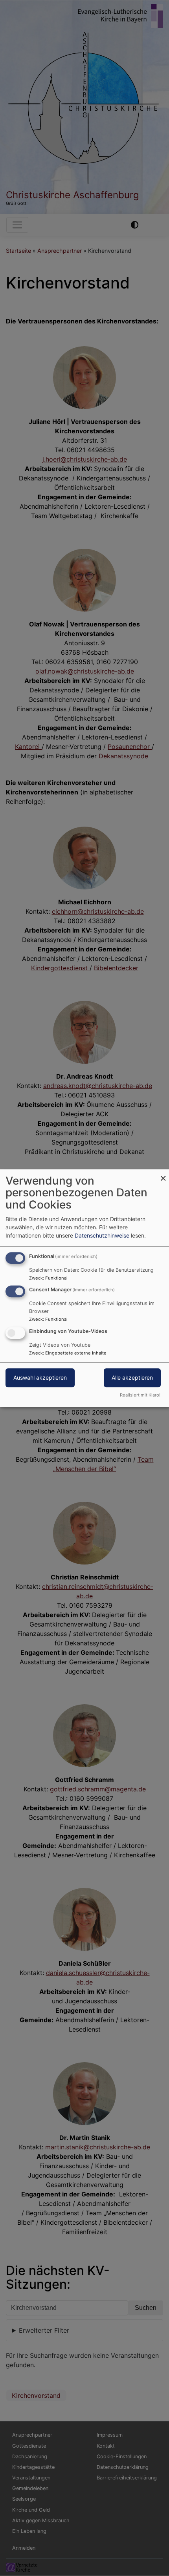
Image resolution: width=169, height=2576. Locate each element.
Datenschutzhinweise (102, 1235)
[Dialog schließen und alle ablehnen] (163, 1174)
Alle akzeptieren (132, 1377)
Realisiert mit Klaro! (140, 1395)
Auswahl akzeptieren (40, 1377)
